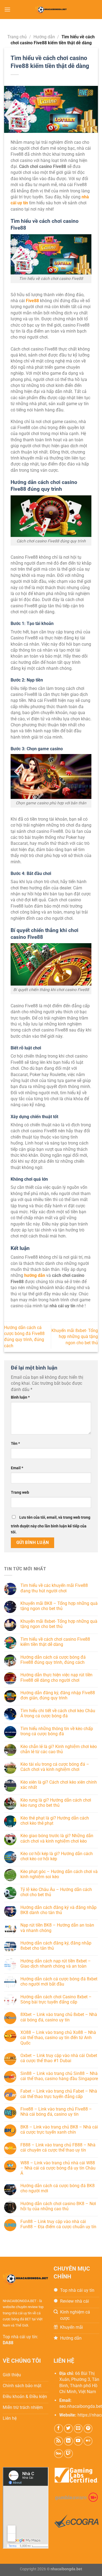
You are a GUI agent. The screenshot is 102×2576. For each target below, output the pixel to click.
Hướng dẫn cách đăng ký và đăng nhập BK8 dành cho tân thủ (58, 1910)
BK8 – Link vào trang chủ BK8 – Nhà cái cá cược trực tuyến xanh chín (59, 2130)
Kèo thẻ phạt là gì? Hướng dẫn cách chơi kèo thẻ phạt (55, 1821)
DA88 (8, 2343)
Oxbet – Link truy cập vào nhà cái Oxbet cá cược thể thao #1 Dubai (59, 2058)
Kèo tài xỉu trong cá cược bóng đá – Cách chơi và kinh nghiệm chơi (55, 1767)
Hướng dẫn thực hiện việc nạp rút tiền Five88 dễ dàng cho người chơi (56, 1677)
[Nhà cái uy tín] (51, 10)
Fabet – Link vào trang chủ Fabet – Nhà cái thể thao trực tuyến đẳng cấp (59, 2094)
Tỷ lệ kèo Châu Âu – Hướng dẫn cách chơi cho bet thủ (56, 1892)
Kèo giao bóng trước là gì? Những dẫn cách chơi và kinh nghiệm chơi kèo (57, 1838)
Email (17, 1468)
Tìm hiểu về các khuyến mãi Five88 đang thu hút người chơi (54, 1588)
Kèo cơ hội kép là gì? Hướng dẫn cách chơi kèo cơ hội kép (57, 1856)
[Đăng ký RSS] (59, 2441)
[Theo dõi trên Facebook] (59, 2429)
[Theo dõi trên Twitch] (68, 2454)
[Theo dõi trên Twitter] (68, 2429)
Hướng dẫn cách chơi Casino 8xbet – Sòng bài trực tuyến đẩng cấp (56, 1999)
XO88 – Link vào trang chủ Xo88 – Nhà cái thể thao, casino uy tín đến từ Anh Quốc (58, 2038)
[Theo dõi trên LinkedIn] (68, 2441)
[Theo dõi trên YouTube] (78, 2441)
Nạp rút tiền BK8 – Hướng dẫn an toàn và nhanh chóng (57, 1928)
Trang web (20, 1492)
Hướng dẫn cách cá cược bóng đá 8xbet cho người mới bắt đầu (59, 1981)
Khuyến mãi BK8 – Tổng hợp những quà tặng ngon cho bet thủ (59, 1606)
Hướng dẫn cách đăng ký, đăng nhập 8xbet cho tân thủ (56, 1946)
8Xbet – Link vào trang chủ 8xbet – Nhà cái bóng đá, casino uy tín (59, 2017)
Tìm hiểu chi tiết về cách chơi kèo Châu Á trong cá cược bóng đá (58, 1713)
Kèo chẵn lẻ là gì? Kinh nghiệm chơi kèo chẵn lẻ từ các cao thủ (59, 1749)
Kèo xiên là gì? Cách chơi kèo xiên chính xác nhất (59, 1785)
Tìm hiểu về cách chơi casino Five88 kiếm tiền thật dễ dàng (55, 1642)
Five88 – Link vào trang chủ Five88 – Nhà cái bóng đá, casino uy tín (56, 2112)
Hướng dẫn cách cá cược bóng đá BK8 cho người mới (58, 2188)
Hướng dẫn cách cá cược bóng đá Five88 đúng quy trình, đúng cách (53, 1660)
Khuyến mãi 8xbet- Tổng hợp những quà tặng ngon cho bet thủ (75, 1337)
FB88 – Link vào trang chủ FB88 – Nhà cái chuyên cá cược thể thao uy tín (58, 2147)
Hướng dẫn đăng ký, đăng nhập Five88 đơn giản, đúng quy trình (58, 1695)
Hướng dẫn (44, 37)
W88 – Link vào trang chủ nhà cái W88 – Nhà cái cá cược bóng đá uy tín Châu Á (58, 2168)
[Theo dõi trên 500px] (59, 2454)
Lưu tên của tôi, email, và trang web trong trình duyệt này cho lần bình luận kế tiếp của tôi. (51, 1525)
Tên (15, 1444)
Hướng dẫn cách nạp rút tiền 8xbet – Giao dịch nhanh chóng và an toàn (56, 1964)
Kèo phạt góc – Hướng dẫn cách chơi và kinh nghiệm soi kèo (59, 1874)
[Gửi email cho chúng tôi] (78, 2429)
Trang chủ (17, 37)
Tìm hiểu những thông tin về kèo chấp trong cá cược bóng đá (57, 1731)
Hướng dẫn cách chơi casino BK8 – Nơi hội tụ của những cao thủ (58, 2206)
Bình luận (20, 1397)
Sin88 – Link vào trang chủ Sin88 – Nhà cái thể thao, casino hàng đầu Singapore (59, 2076)
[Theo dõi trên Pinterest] (88, 2429)
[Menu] (7, 9)
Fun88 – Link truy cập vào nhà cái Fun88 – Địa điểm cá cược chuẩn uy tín (58, 2224)
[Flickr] (88, 2441)
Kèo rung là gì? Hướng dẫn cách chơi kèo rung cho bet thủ (56, 1803)
